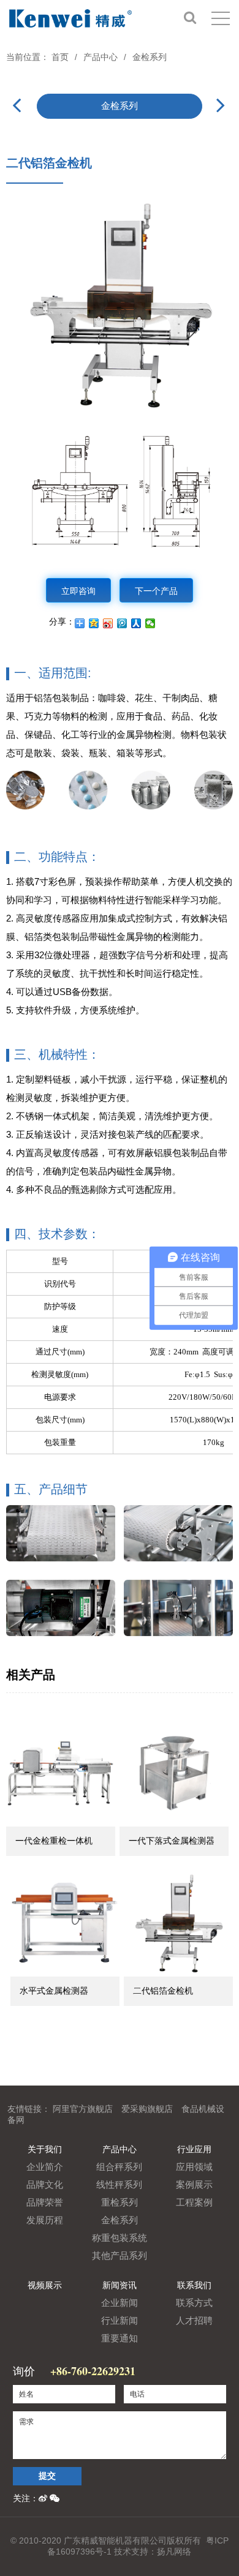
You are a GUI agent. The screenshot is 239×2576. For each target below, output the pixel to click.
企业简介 (45, 2167)
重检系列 (120, 2202)
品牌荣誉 (45, 2202)
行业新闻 (120, 2320)
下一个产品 (156, 590)
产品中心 (101, 57)
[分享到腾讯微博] (122, 623)
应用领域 (194, 2167)
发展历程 (45, 2220)
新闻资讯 (120, 2285)
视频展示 (45, 2285)
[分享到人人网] (136, 623)
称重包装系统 (120, 2238)
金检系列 (150, 57)
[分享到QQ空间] (94, 623)
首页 (60, 57)
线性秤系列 (119, 2184)
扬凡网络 (174, 2552)
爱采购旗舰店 (147, 2109)
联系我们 (194, 2285)
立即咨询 (78, 590)
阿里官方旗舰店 (83, 2109)
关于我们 (45, 2149)
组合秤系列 (119, 2167)
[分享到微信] (150, 623)
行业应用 (194, 2149)
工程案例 (194, 2202)
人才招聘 (194, 2320)
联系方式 (194, 2303)
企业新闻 (120, 2303)
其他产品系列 (120, 2255)
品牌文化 (45, 2184)
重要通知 (120, 2338)
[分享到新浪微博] (108, 623)
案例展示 (194, 2184)
